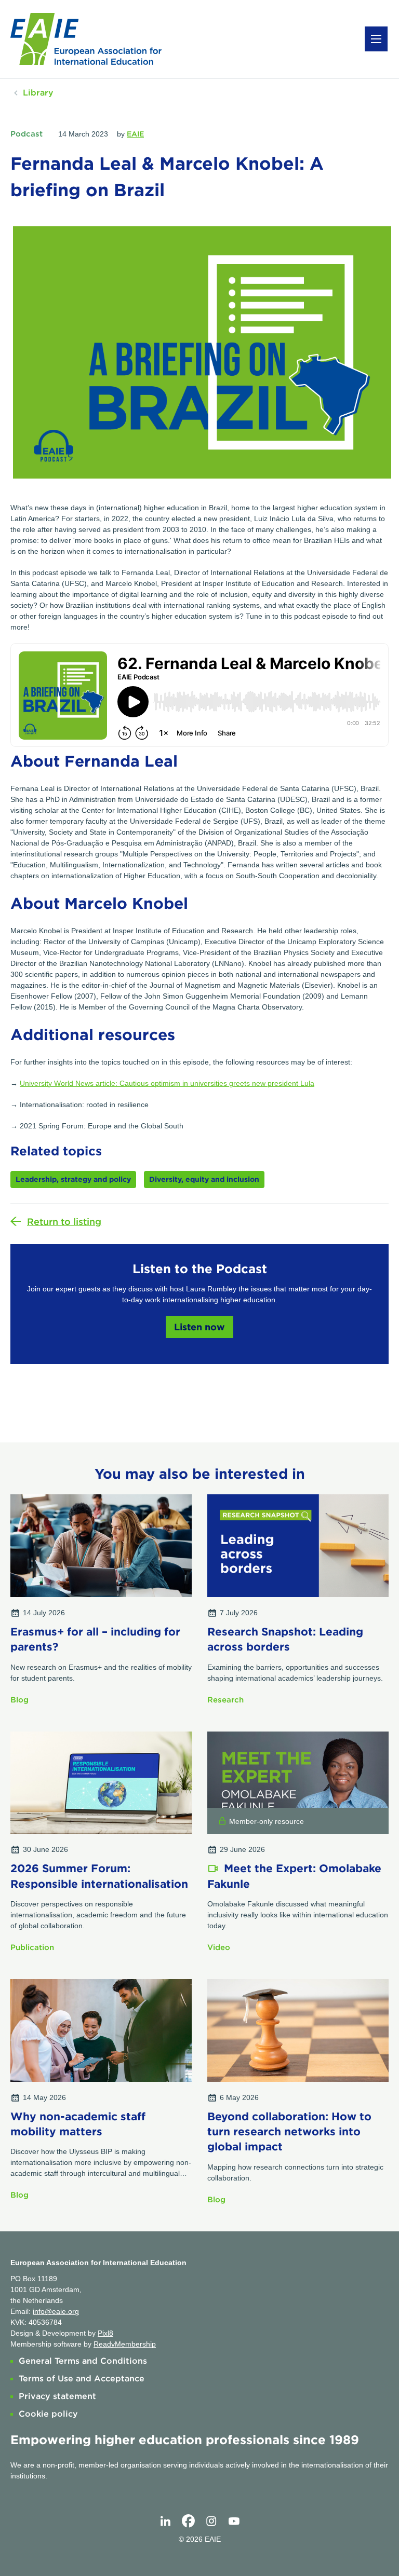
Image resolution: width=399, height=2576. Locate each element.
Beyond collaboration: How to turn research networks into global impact (289, 2132)
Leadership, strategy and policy (73, 1179)
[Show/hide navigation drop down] (376, 39)
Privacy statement (57, 2396)
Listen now (199, 1327)
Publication (32, 1947)
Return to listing (64, 1222)
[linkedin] (165, 2521)
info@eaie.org (56, 2311)
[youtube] (234, 2521)
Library (38, 93)
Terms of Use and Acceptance (82, 2379)
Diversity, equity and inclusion (204, 1179)
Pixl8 (105, 2333)
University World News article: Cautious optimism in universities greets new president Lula (167, 1083)
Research (225, 1700)
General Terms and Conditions (83, 2361)
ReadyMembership (125, 2344)
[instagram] (211, 2521)
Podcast (26, 134)
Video (219, 1947)
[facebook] (188, 2521)
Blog (19, 1700)
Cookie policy (48, 2414)
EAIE (135, 134)
